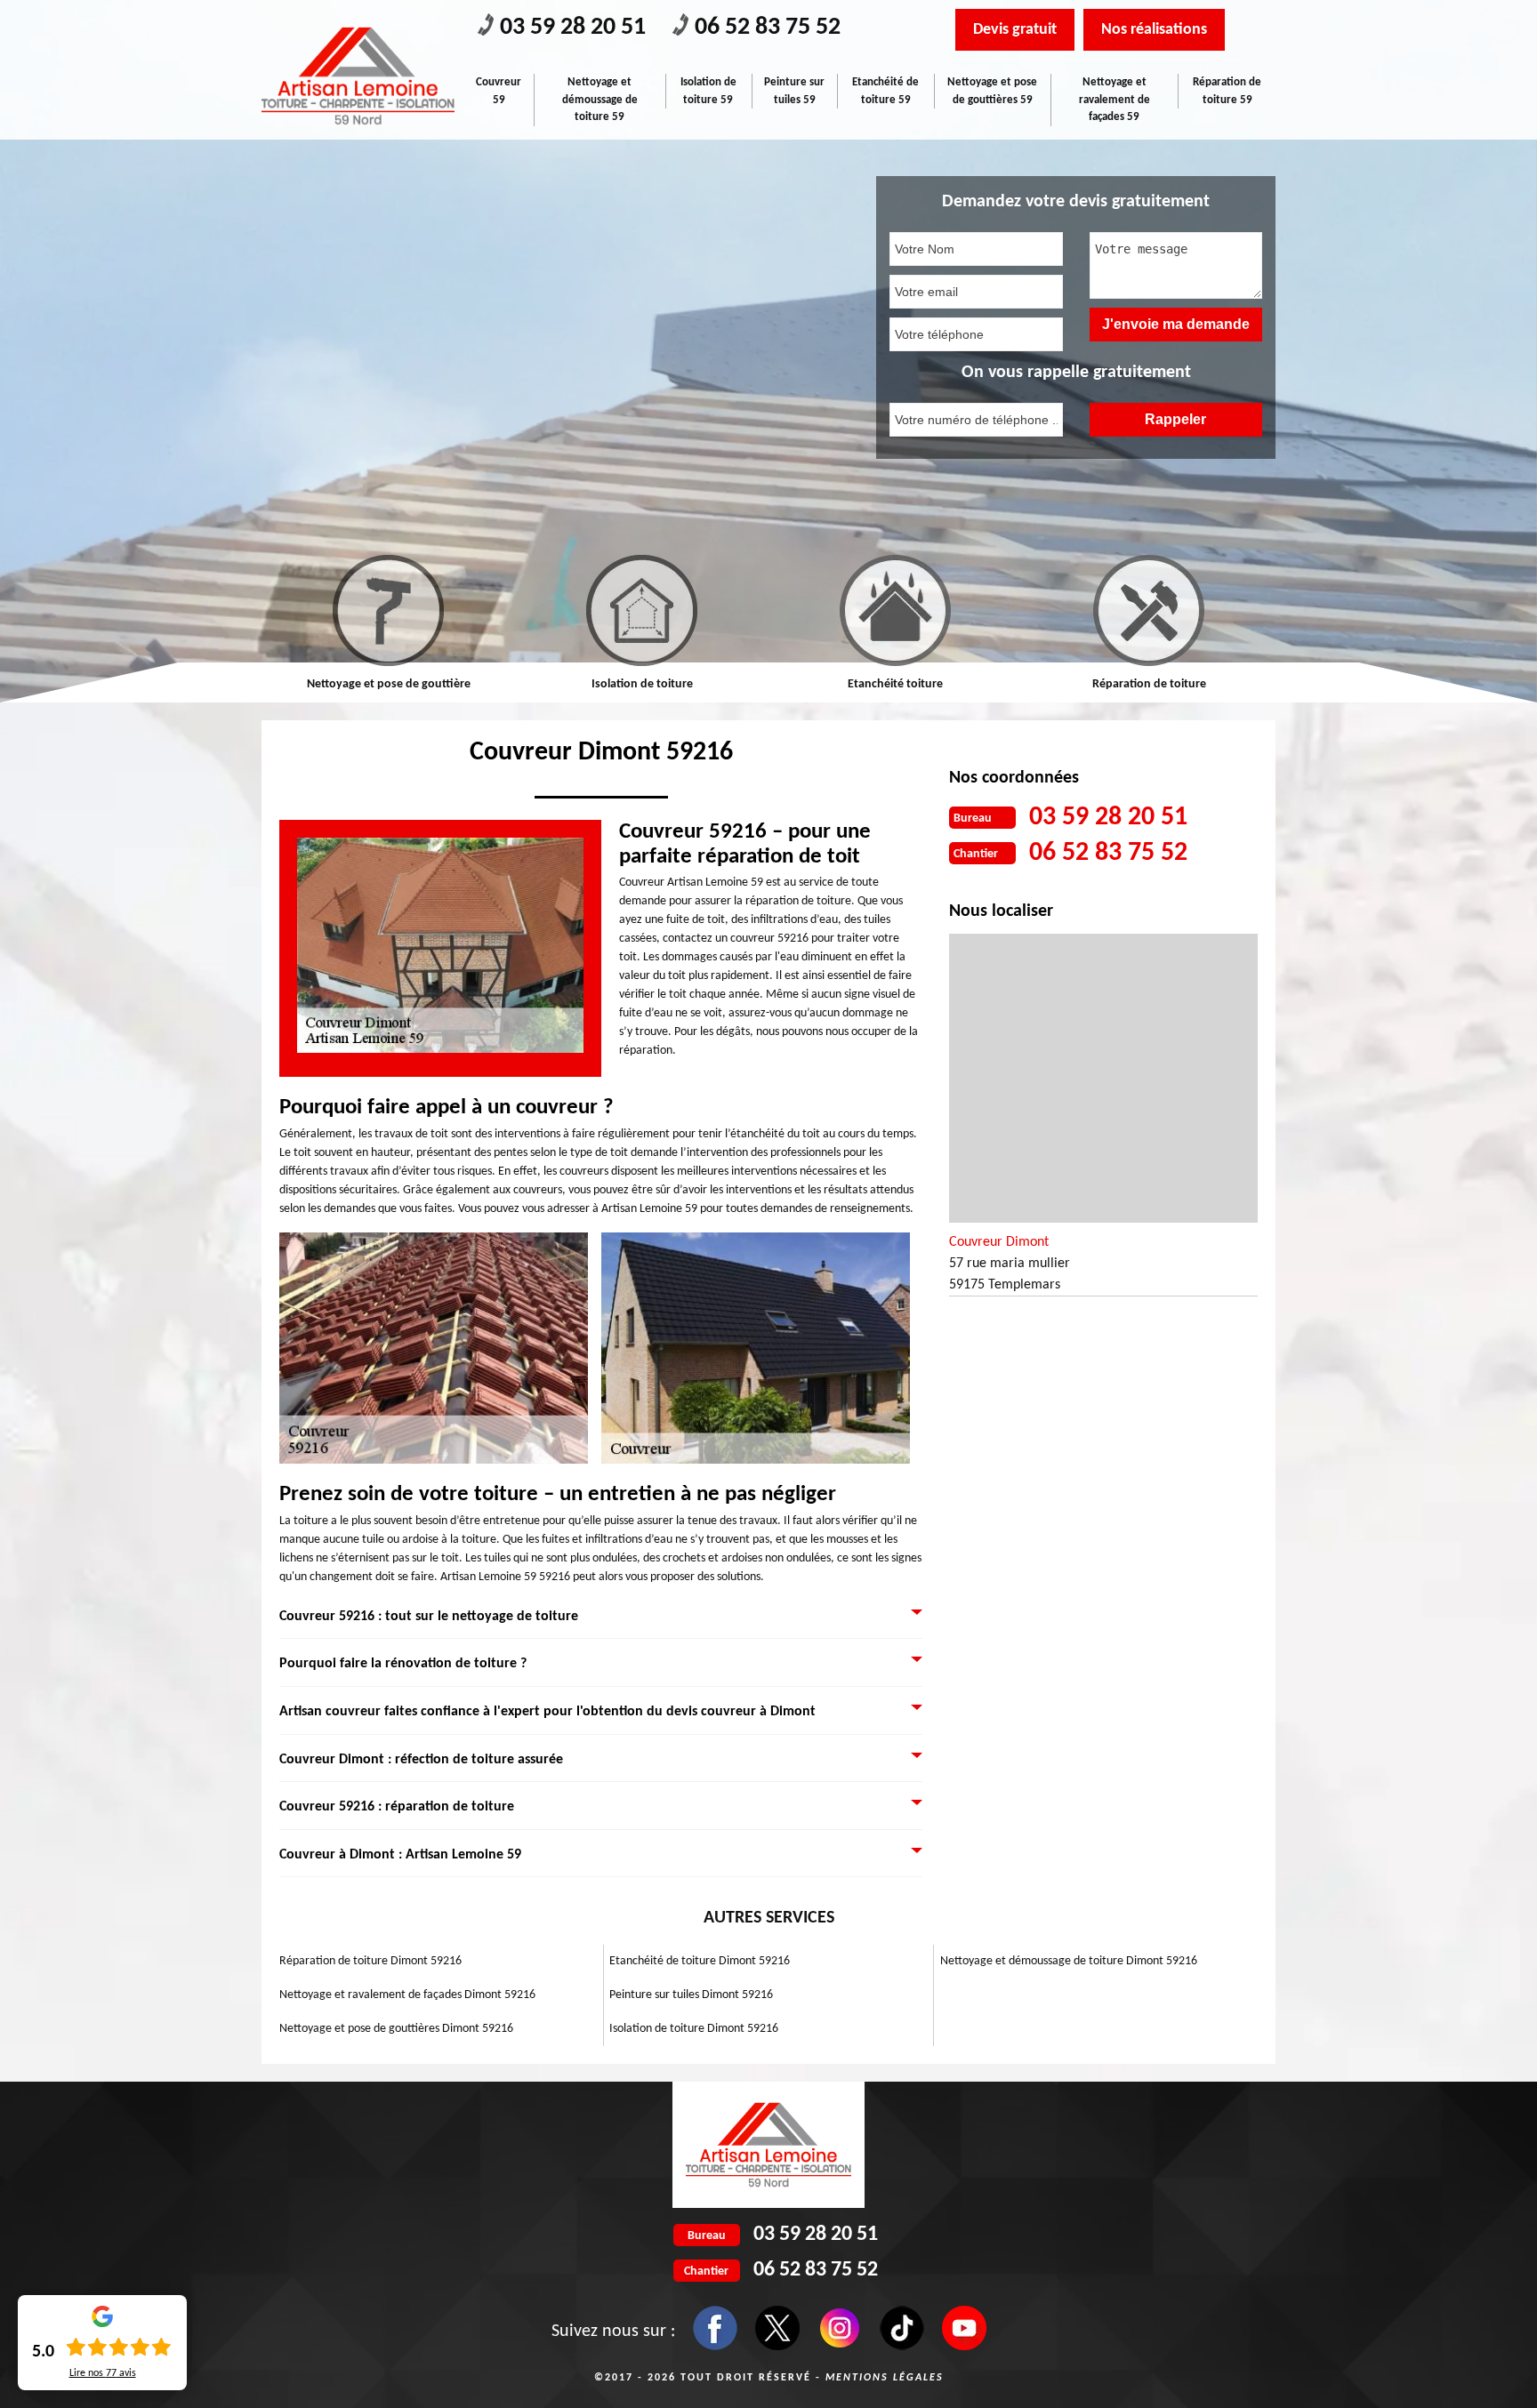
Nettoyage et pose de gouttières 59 (992, 91)
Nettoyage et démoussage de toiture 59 (600, 100)
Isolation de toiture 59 (708, 91)
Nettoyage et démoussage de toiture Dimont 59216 (1069, 1961)
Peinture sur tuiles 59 (794, 91)
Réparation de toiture (896, 684)
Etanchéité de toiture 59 (885, 91)
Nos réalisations (1154, 30)
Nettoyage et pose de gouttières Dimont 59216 (396, 2029)
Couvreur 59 (499, 91)
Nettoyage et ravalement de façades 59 (1115, 100)
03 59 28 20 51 (573, 28)
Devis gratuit (1015, 30)
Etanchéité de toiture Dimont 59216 (700, 1961)
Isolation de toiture (389, 684)
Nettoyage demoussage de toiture (1149, 684)
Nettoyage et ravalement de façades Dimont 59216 (407, 1995)
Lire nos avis (103, 2373)
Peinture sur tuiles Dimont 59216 (691, 1995)
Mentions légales (885, 2378)
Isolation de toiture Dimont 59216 (694, 2029)
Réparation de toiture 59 (1227, 91)
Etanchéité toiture (642, 684)
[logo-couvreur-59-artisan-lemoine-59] (358, 76)
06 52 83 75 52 (768, 28)
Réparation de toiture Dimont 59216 (370, 1961)
